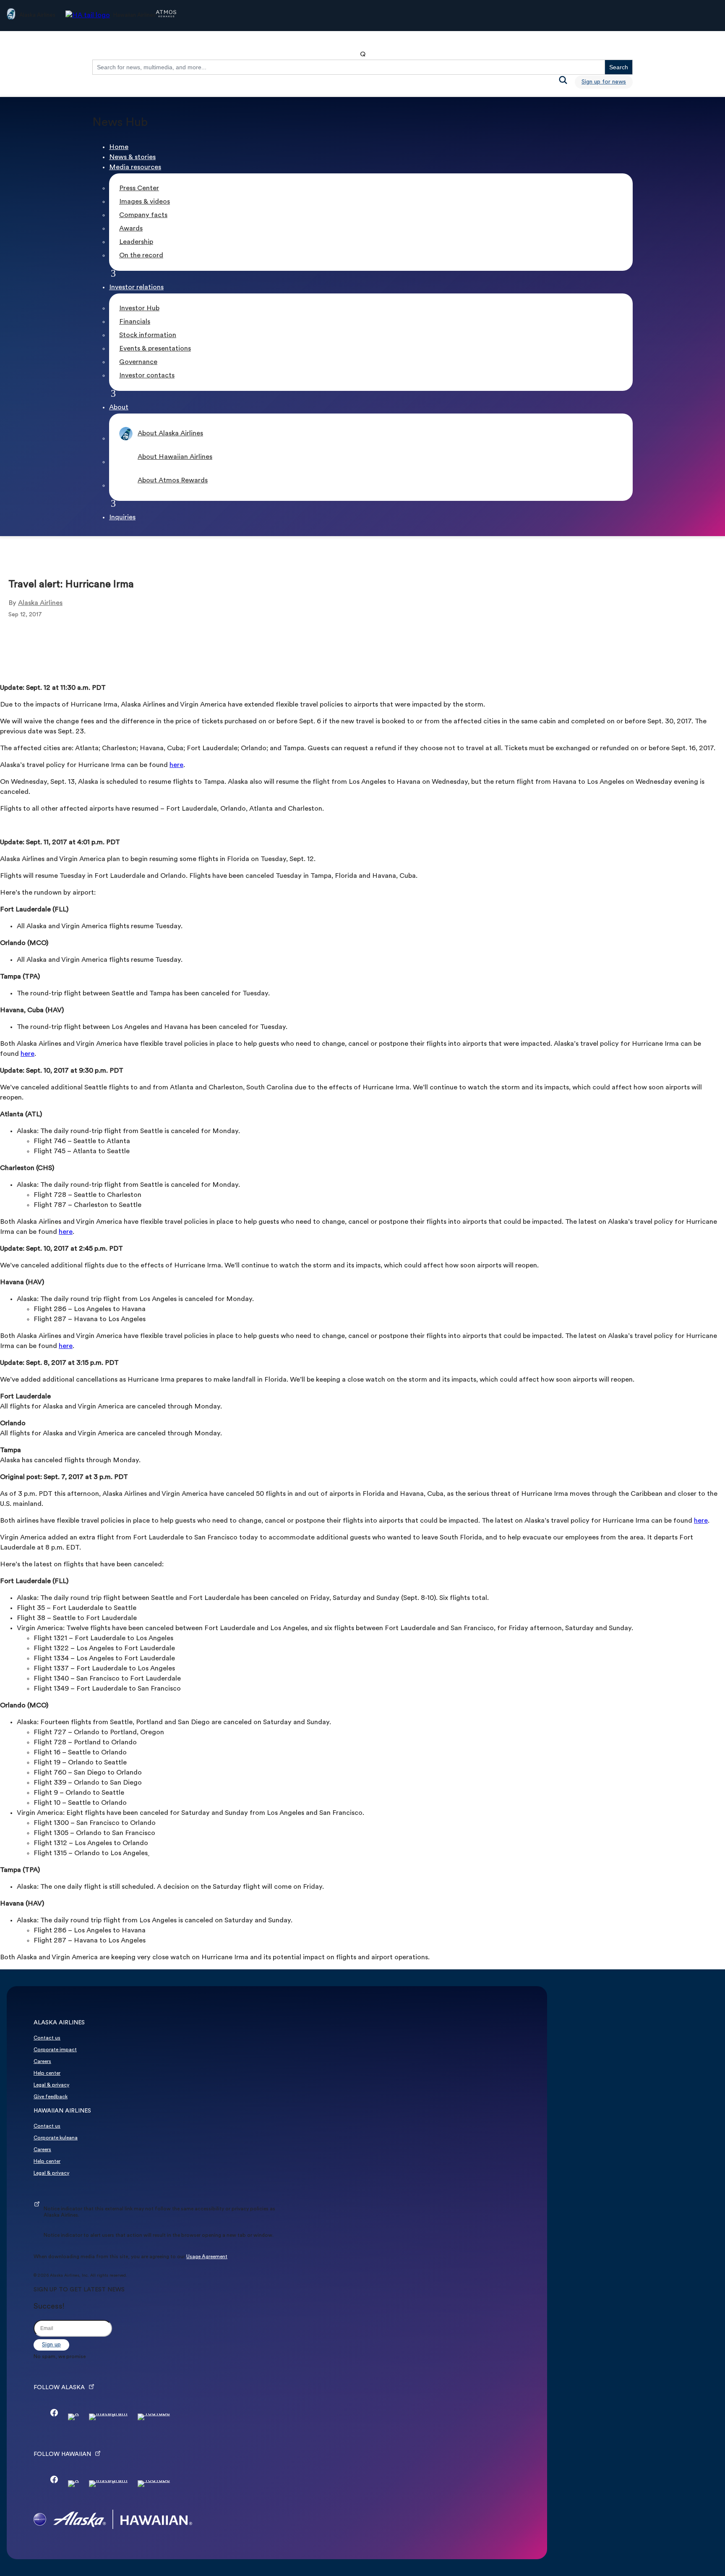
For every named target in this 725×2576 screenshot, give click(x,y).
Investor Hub (139, 309)
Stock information (148, 335)
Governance (138, 362)
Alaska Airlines (40, 603)
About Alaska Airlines (170, 434)
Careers (42, 2062)
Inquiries (122, 518)
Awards (131, 229)
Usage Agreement (207, 2257)
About (119, 408)
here (176, 765)
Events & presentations (155, 349)
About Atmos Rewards (173, 481)
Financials (135, 322)
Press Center (139, 188)
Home (119, 147)
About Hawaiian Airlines (175, 457)
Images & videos (145, 202)
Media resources (135, 168)
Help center (47, 2073)
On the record (141, 256)
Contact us (47, 2038)
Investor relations (136, 288)
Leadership (136, 242)
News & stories (132, 157)
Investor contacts (147, 376)
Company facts (143, 215)
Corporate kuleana (56, 2138)
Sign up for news (604, 82)
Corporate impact (55, 2050)
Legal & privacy (51, 2085)
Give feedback (51, 2097)
